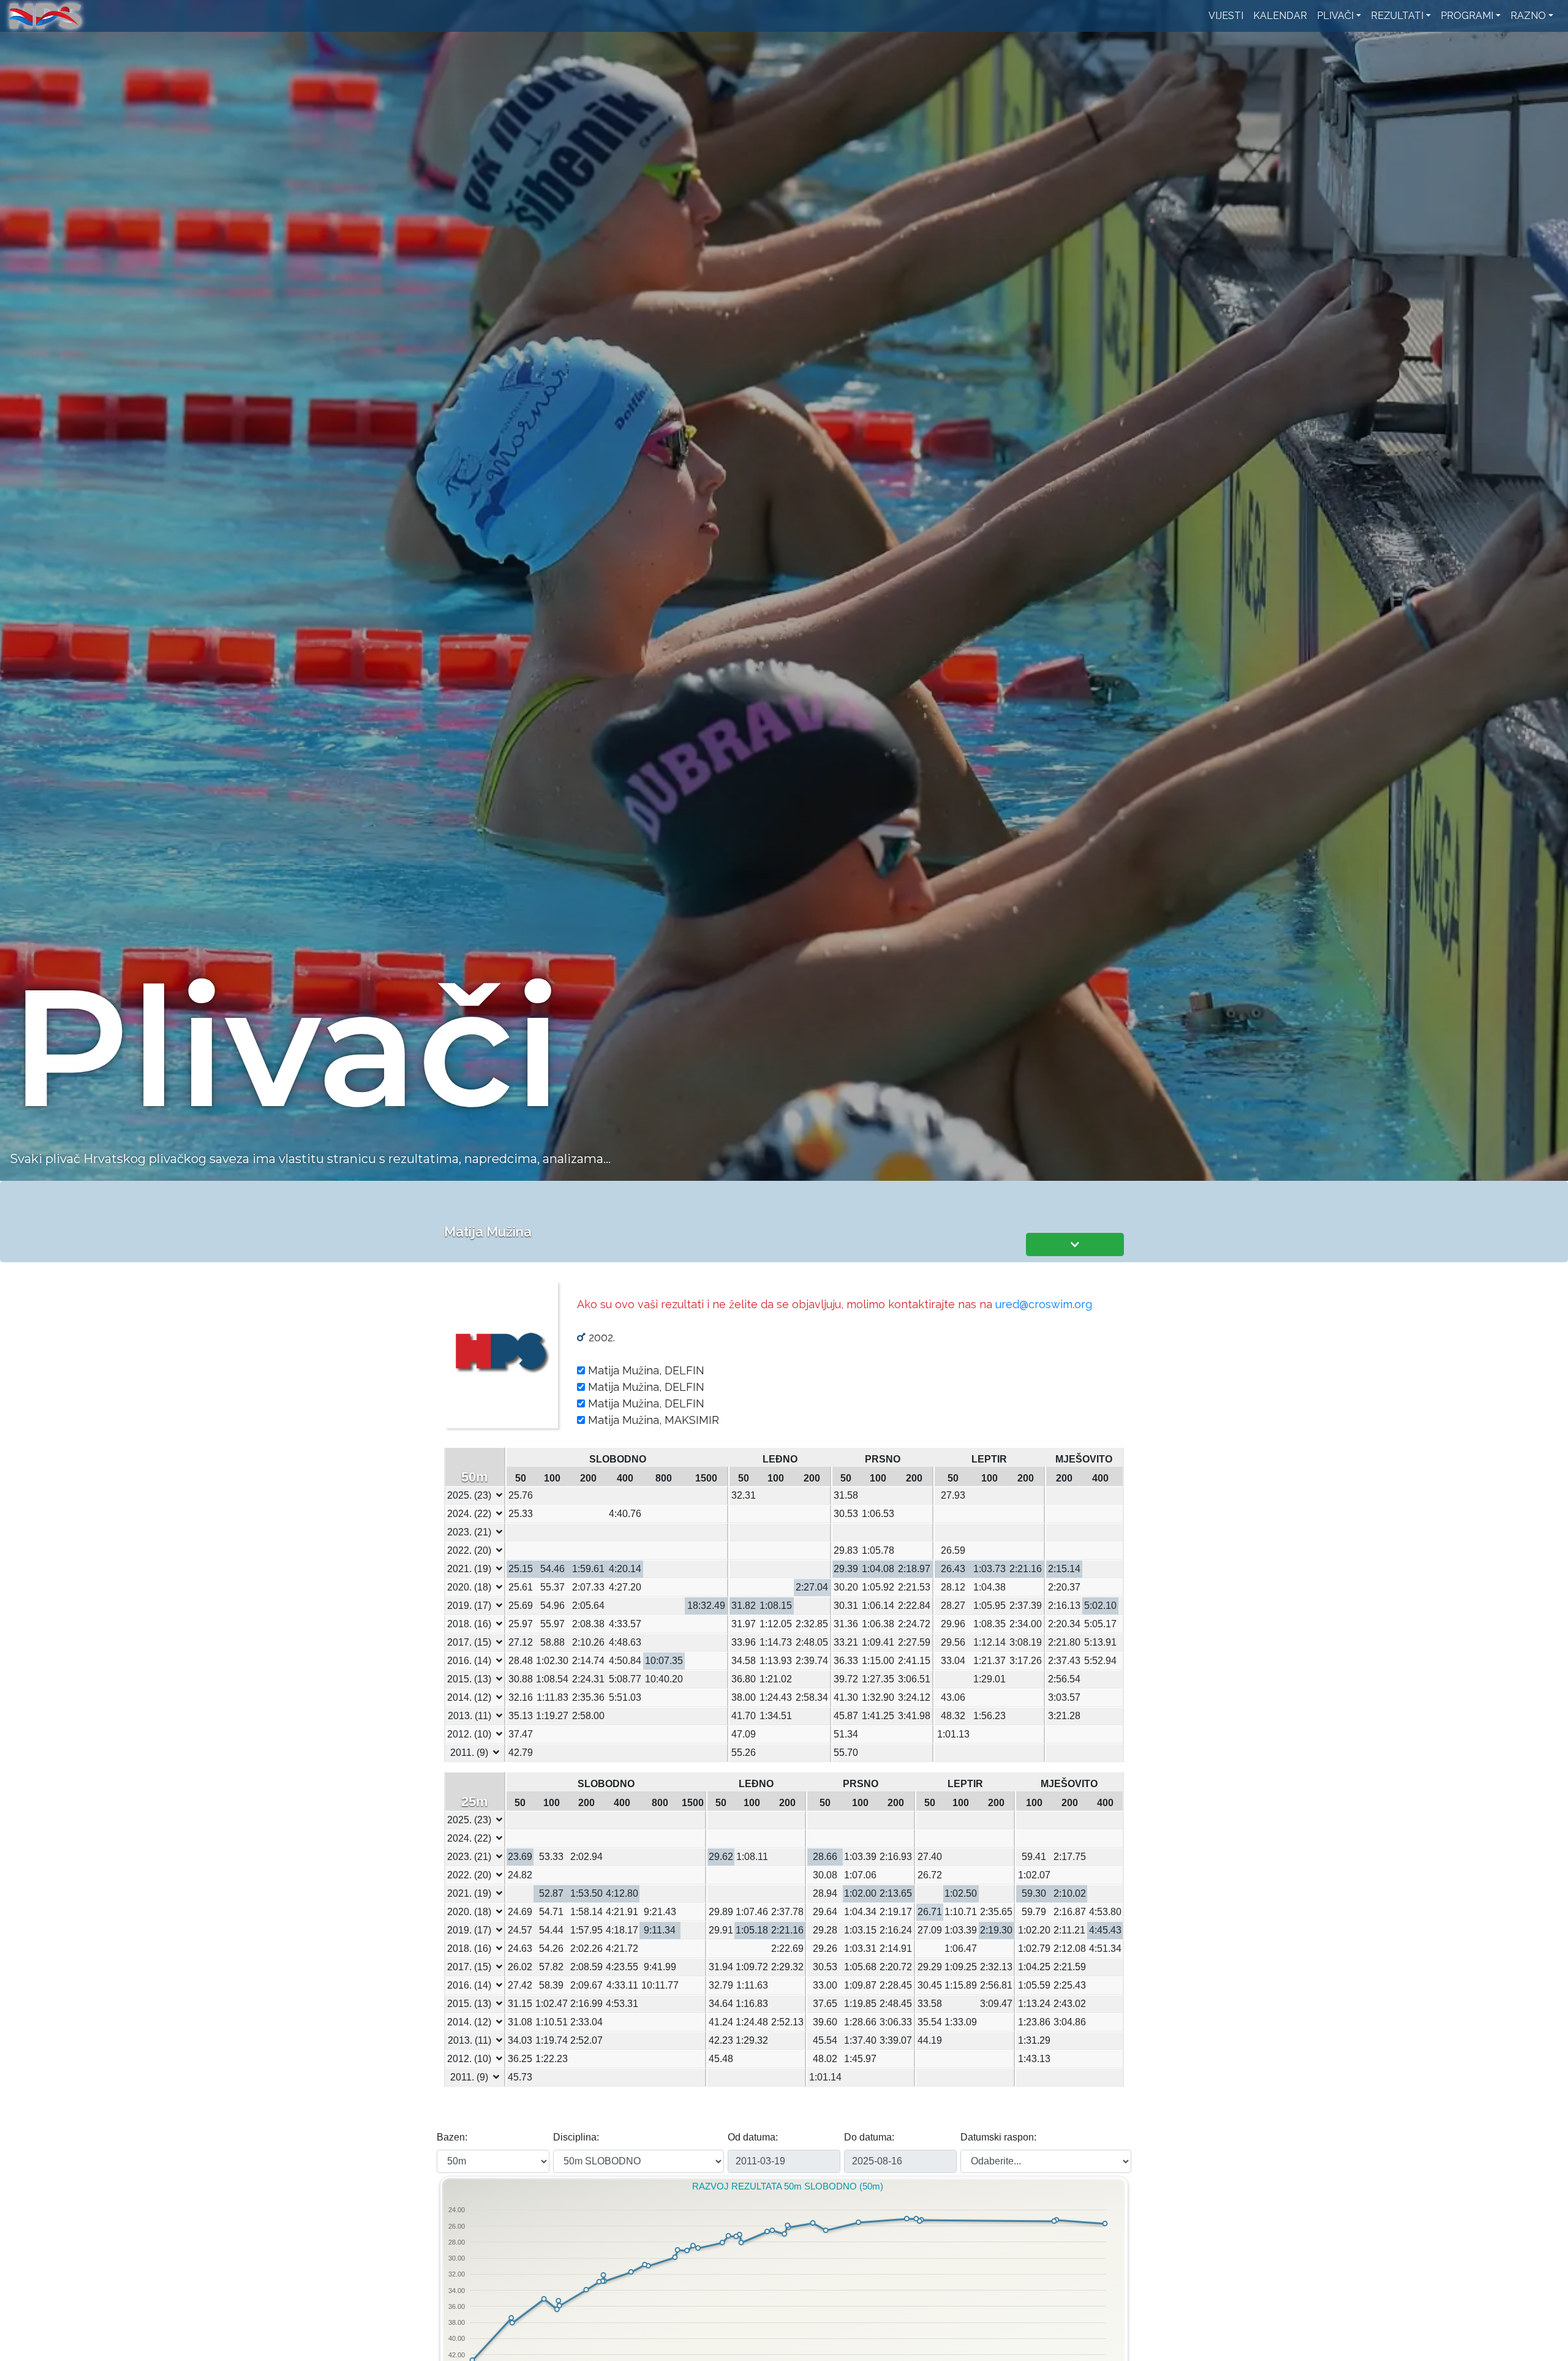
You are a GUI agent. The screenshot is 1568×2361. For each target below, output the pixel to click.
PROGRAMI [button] (1467, 16)
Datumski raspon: (998, 2137)
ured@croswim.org (1044, 1304)
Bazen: (452, 2137)
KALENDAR (1280, 16)
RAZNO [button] (1528, 16)
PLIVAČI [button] (1335, 16)
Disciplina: (576, 2137)
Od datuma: (753, 2137)
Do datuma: (869, 2137)
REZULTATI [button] (1397, 16)
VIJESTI (1226, 16)
